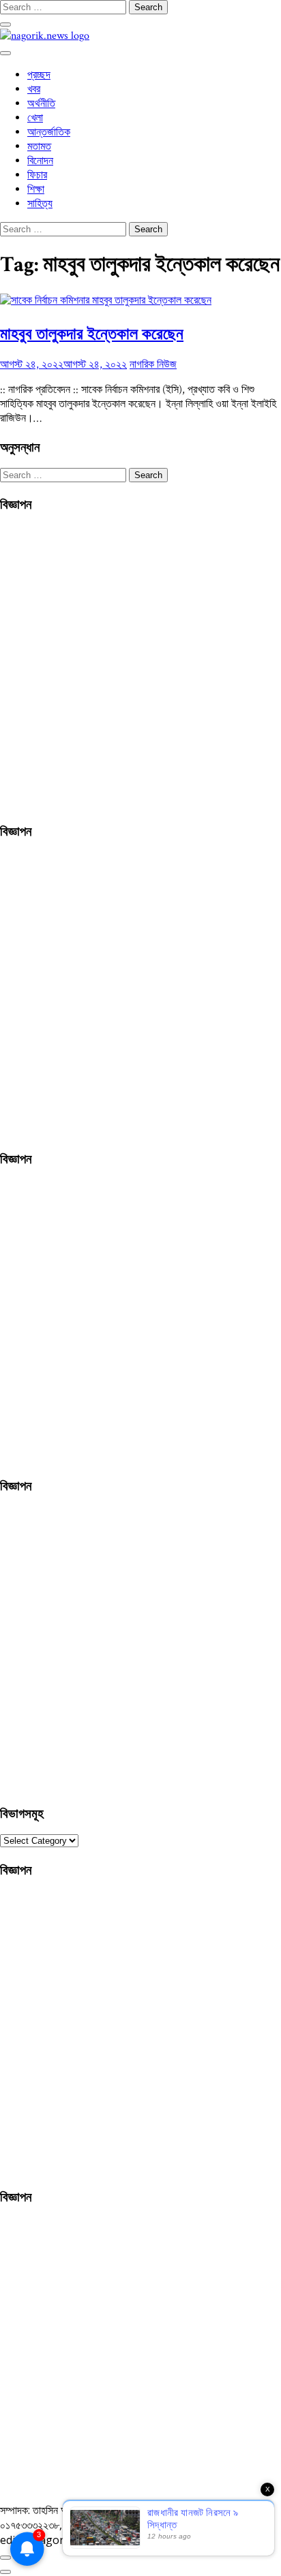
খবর (34, 90)
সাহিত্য (40, 204)
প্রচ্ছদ (39, 75)
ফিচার (37, 175)
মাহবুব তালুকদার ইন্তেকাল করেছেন (92, 333)
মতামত (39, 147)
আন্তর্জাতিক (49, 132)
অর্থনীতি (41, 104)
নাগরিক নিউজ (153, 365)
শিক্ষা (36, 190)
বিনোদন (40, 161)
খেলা (35, 118)
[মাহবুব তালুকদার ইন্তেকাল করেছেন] (106, 301)
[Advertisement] (140, 665)
